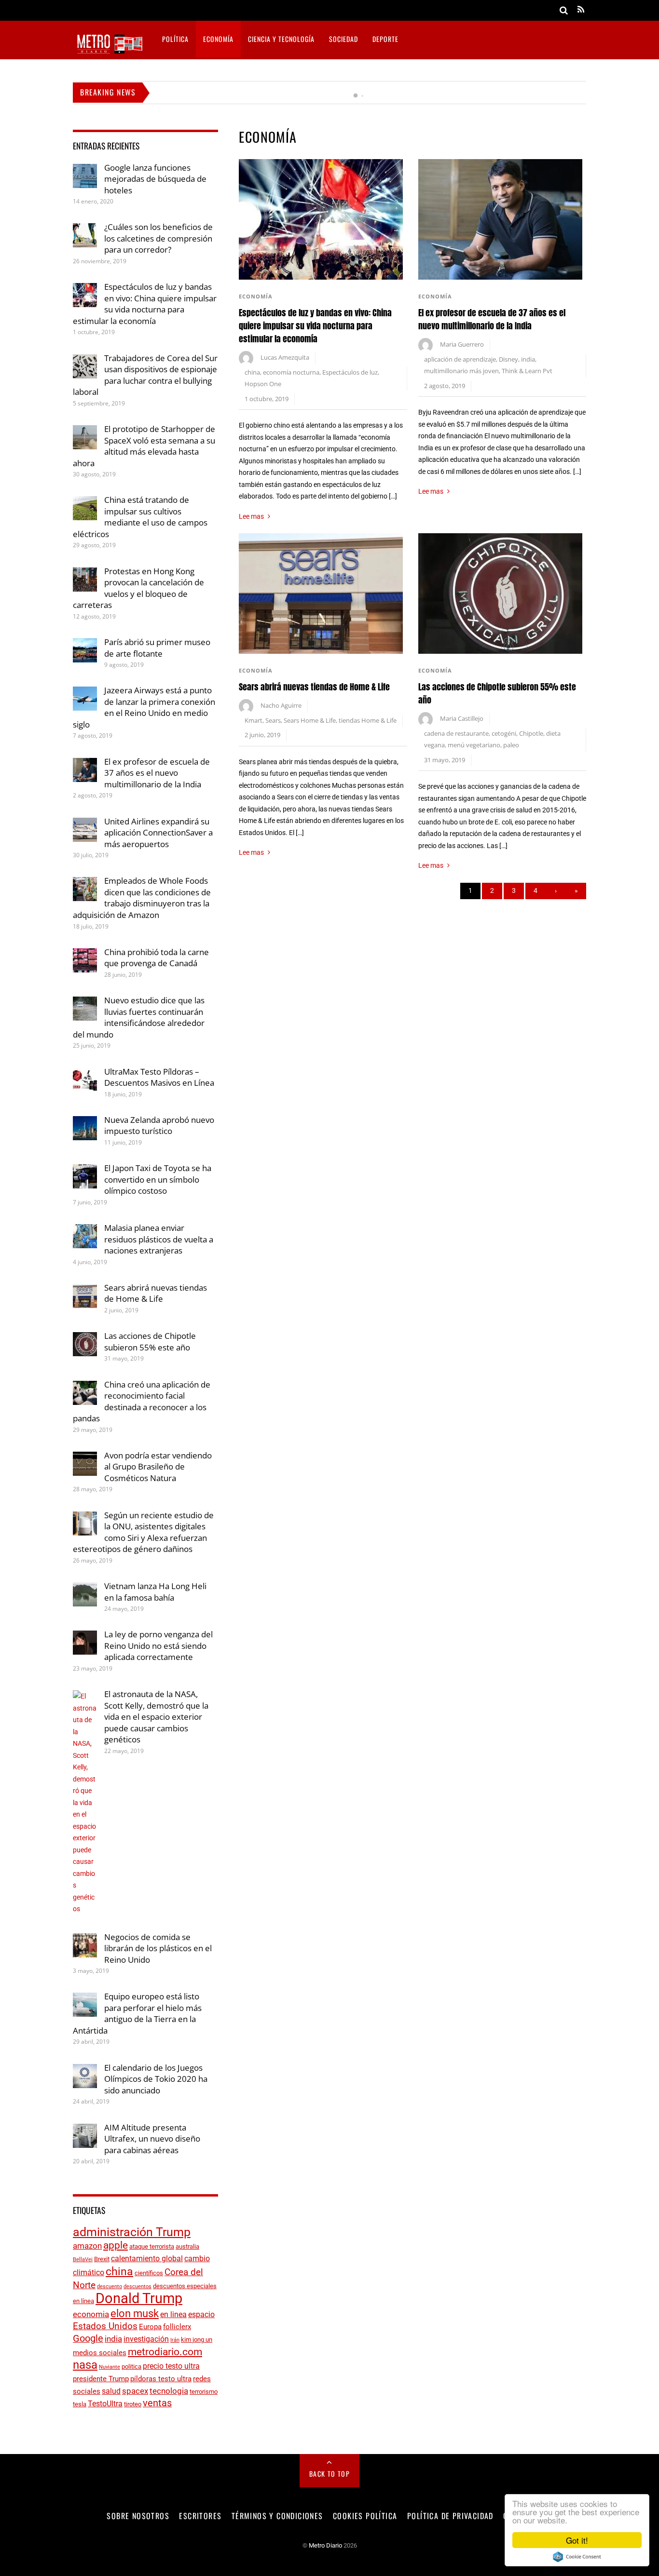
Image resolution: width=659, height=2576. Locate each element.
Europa (150, 2327)
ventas (157, 2403)
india (528, 359)
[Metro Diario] (109, 52)
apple (116, 2245)
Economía (218, 39)
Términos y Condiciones (277, 2516)
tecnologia (169, 2391)
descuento (110, 2286)
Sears (273, 721)
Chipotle (531, 734)
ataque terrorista (152, 2246)
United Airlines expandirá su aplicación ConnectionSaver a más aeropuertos (158, 833)
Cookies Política (365, 2516)
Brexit (102, 2259)
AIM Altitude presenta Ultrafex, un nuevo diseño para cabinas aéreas (152, 2139)
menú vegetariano (474, 745)
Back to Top (329, 2474)
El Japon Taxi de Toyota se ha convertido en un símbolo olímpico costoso (158, 1179)
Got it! (577, 2540)
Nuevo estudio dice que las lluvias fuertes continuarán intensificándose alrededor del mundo (139, 1017)
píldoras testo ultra (161, 2379)
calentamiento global (147, 2259)
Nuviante (110, 2367)
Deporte (385, 39)
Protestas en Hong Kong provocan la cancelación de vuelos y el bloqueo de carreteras (138, 588)
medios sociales (100, 2353)
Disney (508, 359)
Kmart (254, 721)
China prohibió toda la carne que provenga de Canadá (157, 958)
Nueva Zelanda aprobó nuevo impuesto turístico (159, 1126)
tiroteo (133, 2404)
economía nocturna (291, 372)
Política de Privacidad (450, 2516)
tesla (80, 2404)
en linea (173, 2314)
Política (175, 39)
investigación (146, 2339)
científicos (149, 2273)
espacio (201, 2314)
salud (111, 2391)
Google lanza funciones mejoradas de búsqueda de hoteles (247, 93)
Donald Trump (139, 2298)
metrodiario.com (165, 2352)
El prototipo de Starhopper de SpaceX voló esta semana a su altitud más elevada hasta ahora (144, 446)
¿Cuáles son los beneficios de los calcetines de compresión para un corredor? (158, 238)
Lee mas (251, 516)
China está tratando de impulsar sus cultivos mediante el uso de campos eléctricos (140, 517)
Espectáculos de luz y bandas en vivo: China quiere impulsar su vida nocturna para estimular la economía (315, 326)
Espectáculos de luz (350, 372)
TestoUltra (105, 2404)
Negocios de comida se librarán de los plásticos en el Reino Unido (158, 1948)
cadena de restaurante (456, 734)
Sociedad (343, 39)
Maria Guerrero (462, 344)
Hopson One (263, 384)
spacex (135, 2391)
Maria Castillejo (462, 719)
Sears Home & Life (310, 721)
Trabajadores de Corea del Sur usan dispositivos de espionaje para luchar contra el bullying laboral (145, 375)
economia (91, 2314)
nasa (85, 2365)
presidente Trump (101, 2379)
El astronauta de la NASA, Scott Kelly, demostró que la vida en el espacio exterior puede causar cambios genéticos (156, 1717)
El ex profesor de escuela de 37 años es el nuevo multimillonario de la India (492, 319)
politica (131, 2367)
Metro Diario (325, 2545)
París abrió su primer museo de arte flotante (157, 648)
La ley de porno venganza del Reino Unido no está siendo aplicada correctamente (158, 1645)
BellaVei (83, 2259)
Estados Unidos (105, 2326)
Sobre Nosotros (138, 2516)
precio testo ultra (171, 2366)
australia (187, 2246)
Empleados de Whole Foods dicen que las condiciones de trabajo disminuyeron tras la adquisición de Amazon (142, 898)
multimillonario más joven (461, 371)
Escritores (200, 2516)
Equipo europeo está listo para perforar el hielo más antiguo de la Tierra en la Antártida (137, 2013)
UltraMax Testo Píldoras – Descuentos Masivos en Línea (159, 1077)
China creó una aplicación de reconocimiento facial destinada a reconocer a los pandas (142, 1402)
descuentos (137, 2286)
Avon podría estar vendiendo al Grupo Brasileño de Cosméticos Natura (158, 1467)
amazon (87, 2246)
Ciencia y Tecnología (281, 39)
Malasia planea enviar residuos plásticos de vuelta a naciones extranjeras (159, 1239)
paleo (511, 745)
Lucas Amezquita (285, 357)
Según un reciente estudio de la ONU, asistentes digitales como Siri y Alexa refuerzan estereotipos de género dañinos (143, 1532)
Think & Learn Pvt (527, 371)
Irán (175, 2340)
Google (88, 2339)
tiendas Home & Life (368, 721)
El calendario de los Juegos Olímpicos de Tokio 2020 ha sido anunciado (156, 2079)
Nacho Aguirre (281, 706)
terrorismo (204, 2392)
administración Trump (132, 2232)
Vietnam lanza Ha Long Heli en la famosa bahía (155, 1592)
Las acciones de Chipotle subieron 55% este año (150, 1342)
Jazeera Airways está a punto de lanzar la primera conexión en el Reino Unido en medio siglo (144, 707)
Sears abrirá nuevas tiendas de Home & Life (314, 687)
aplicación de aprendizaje (460, 359)
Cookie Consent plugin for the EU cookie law (577, 2557)
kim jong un (197, 2340)
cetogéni (504, 734)
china (252, 372)
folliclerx (177, 2327)
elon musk (135, 2313)
